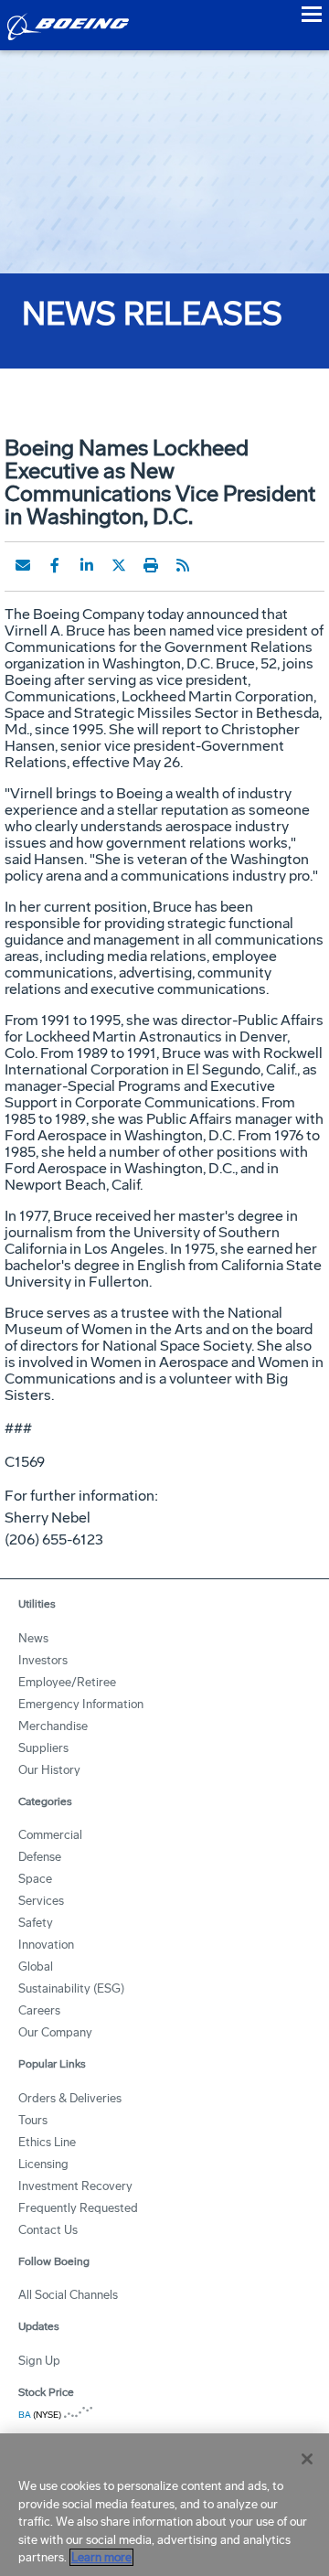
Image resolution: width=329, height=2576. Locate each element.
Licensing (43, 2164)
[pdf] (215, 565)
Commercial (50, 1835)
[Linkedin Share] (87, 565)
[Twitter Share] (119, 565)
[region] (164, 2505)
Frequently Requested (78, 2208)
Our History (49, 1770)
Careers (39, 2010)
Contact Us (48, 2230)
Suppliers (43, 1748)
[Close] (307, 2459)
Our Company (55, 2032)
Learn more (101, 2557)
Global (36, 1967)
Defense (40, 1857)
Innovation (46, 1945)
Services (41, 1901)
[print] (151, 565)
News (33, 1638)
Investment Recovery (75, 2186)
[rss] (183, 565)
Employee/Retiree (67, 1682)
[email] (23, 565)
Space (35, 1879)
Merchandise (53, 1726)
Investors (43, 1660)
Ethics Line (47, 2142)
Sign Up (39, 2361)
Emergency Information (81, 1704)
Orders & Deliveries (70, 2098)
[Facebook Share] (55, 565)
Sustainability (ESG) (71, 1988)
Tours (33, 2120)
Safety (36, 1923)
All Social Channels (68, 2295)
